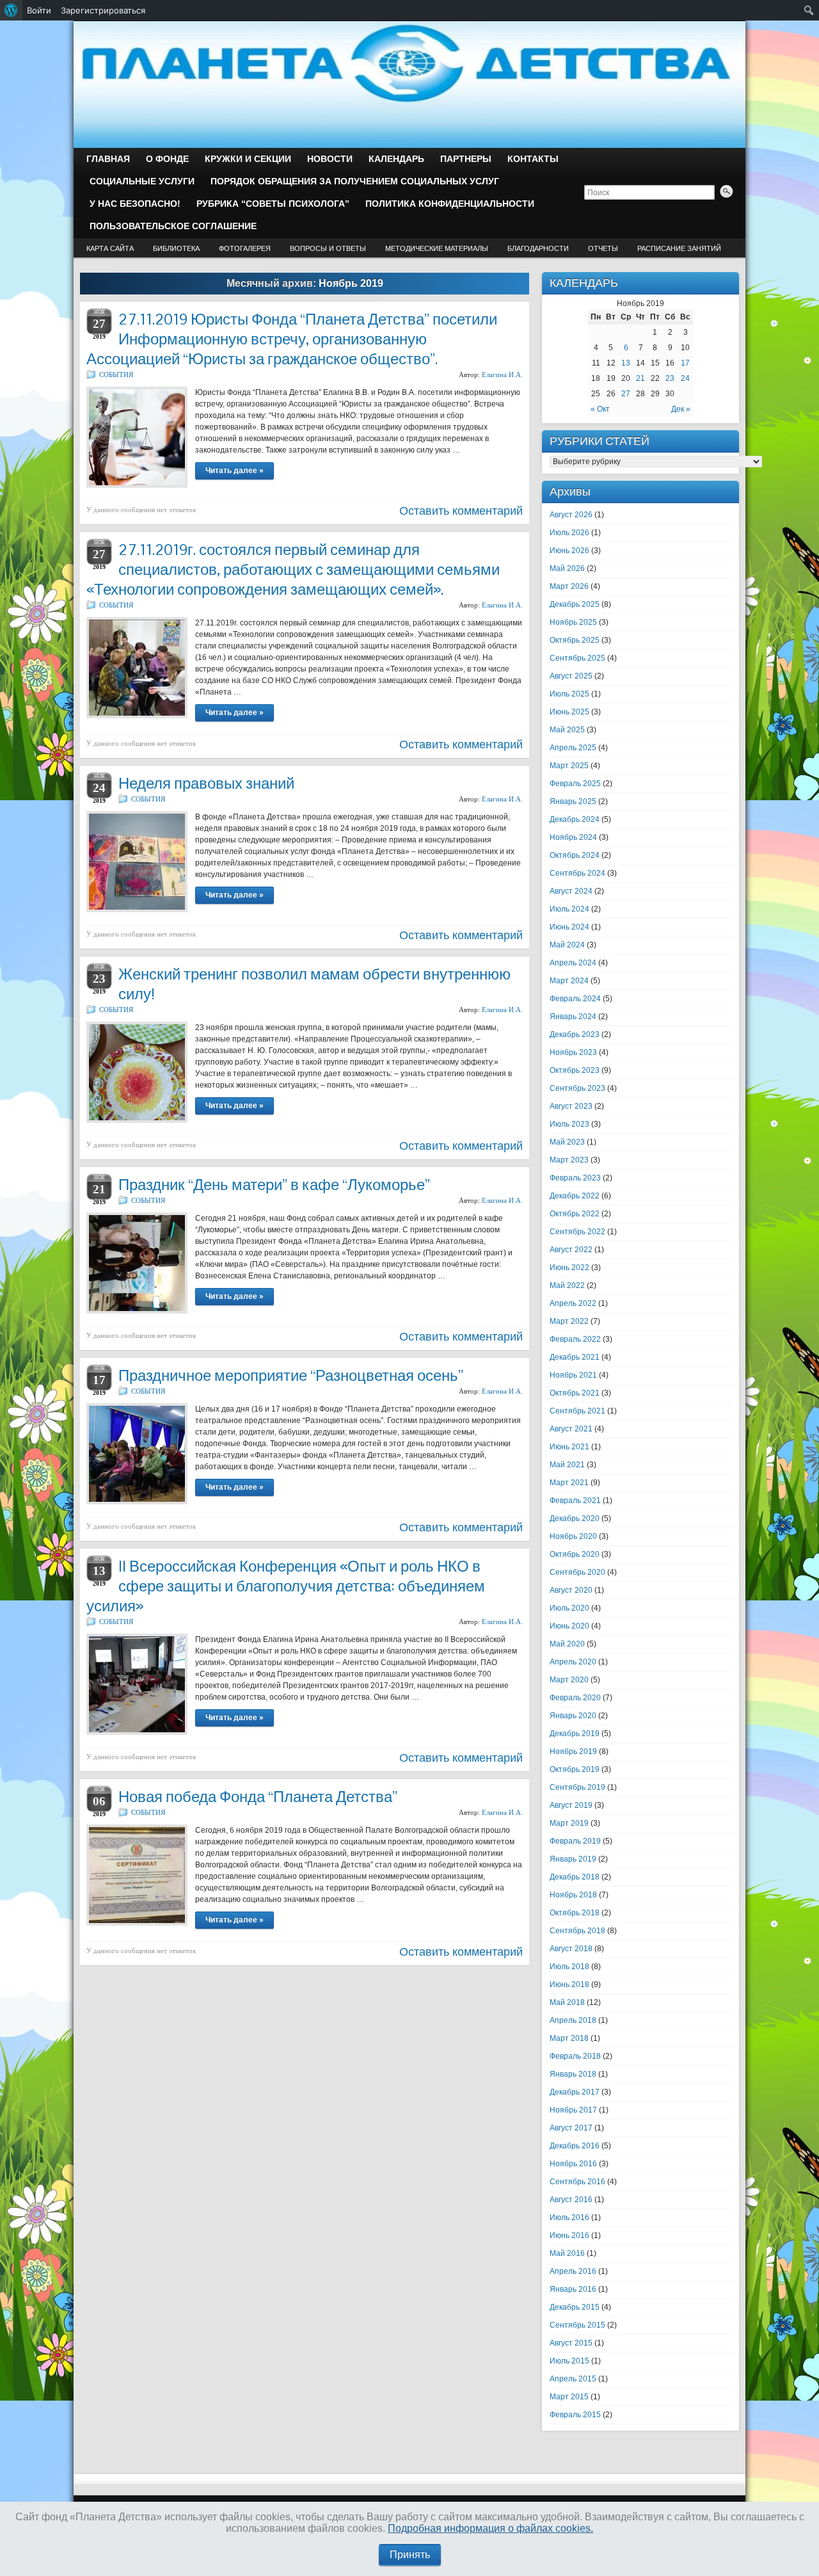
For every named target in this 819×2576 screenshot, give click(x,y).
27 (626, 394)
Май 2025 (567, 730)
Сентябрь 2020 (577, 1572)
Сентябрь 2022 (577, 1232)
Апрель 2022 (573, 1303)
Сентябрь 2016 (577, 2182)
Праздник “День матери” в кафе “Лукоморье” (274, 1185)
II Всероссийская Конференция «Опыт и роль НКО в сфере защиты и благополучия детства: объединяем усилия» (286, 1586)
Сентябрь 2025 (577, 658)
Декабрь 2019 (575, 1734)
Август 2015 (571, 2343)
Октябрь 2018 (575, 1913)
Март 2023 (569, 1160)
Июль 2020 (569, 1608)
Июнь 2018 (569, 1984)
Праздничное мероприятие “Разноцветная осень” (291, 1375)
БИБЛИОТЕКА (176, 248)
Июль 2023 (569, 1124)
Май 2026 (567, 568)
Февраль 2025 (575, 784)
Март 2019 (569, 1823)
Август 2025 (571, 676)
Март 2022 (569, 1321)
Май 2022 (567, 1285)
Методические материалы (437, 248)
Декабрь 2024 (575, 819)
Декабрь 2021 (575, 1357)
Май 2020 (567, 1644)
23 (670, 378)
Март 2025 (569, 766)
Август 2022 (571, 1250)
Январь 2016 (573, 2289)
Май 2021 (567, 1465)
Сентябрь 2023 (577, 1088)
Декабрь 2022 (575, 1196)
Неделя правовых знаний (206, 783)
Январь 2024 (573, 1017)
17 (685, 363)
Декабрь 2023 (575, 1034)
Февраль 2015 (575, 2415)
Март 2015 (569, 2397)
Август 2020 (571, 1590)
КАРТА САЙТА (110, 248)
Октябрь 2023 (575, 1070)
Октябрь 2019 (575, 1769)
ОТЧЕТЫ (603, 248)
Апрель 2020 (573, 1662)
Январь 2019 (573, 1859)
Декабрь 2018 (575, 1877)
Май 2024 (567, 945)
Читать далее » (235, 471)
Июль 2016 (569, 2218)
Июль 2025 (569, 694)
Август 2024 (571, 891)
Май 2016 (567, 2253)
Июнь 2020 (569, 1626)
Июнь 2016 (569, 2235)
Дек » (681, 409)
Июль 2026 (569, 533)
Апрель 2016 (573, 2271)
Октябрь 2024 (575, 855)
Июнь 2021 (569, 1447)
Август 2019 (571, 1805)
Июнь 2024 (569, 927)
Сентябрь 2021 (577, 1411)
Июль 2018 (569, 1967)
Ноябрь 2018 (573, 1895)
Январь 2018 (573, 2074)
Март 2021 (569, 1483)
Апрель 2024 (573, 963)
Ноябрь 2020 (573, 1536)
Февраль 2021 (575, 1501)
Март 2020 (569, 1680)
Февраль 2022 (575, 1339)
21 (640, 378)
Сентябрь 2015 (577, 2325)
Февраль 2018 (575, 2056)
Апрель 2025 (573, 748)
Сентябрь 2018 (577, 1931)
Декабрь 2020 (575, 1518)
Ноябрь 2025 (573, 622)
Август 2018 (571, 1949)
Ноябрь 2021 (573, 1375)
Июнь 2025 (569, 712)
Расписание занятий (679, 248)
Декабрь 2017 (575, 2092)
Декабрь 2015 (575, 2307)
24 (685, 378)
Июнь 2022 (569, 1268)
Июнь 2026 (569, 551)
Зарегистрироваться (103, 10)
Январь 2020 (573, 1716)
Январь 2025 (573, 801)
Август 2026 (571, 515)
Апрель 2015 (573, 2379)
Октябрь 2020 (575, 1554)
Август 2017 (571, 2128)
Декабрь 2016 (575, 2146)
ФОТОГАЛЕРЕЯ (245, 248)
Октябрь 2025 (575, 640)
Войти (39, 10)
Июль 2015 (569, 2361)
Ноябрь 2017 (573, 2110)
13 (626, 363)
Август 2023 (571, 1106)
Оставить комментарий (461, 511)
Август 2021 (571, 1429)
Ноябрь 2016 (573, 2164)
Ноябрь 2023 (573, 1052)
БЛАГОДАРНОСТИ (538, 248)
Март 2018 (569, 2038)
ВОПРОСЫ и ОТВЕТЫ (328, 248)
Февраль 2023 (575, 1178)
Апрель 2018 (573, 2020)
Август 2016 (571, 2200)
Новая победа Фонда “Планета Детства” (258, 1797)
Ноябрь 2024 (573, 837)
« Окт (600, 409)
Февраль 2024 (575, 999)
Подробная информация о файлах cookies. (490, 2528)
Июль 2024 (569, 909)
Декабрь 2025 (575, 604)
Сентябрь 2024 (577, 873)
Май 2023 (567, 1142)
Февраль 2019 (575, 1841)
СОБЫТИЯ (116, 374)
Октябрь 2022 (575, 1214)
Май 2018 (567, 2002)
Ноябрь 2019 (573, 1751)
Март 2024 (569, 981)
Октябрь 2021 (575, 1393)
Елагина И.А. (502, 374)
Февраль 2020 (575, 1698)
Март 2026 (569, 586)
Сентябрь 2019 (577, 1787)
